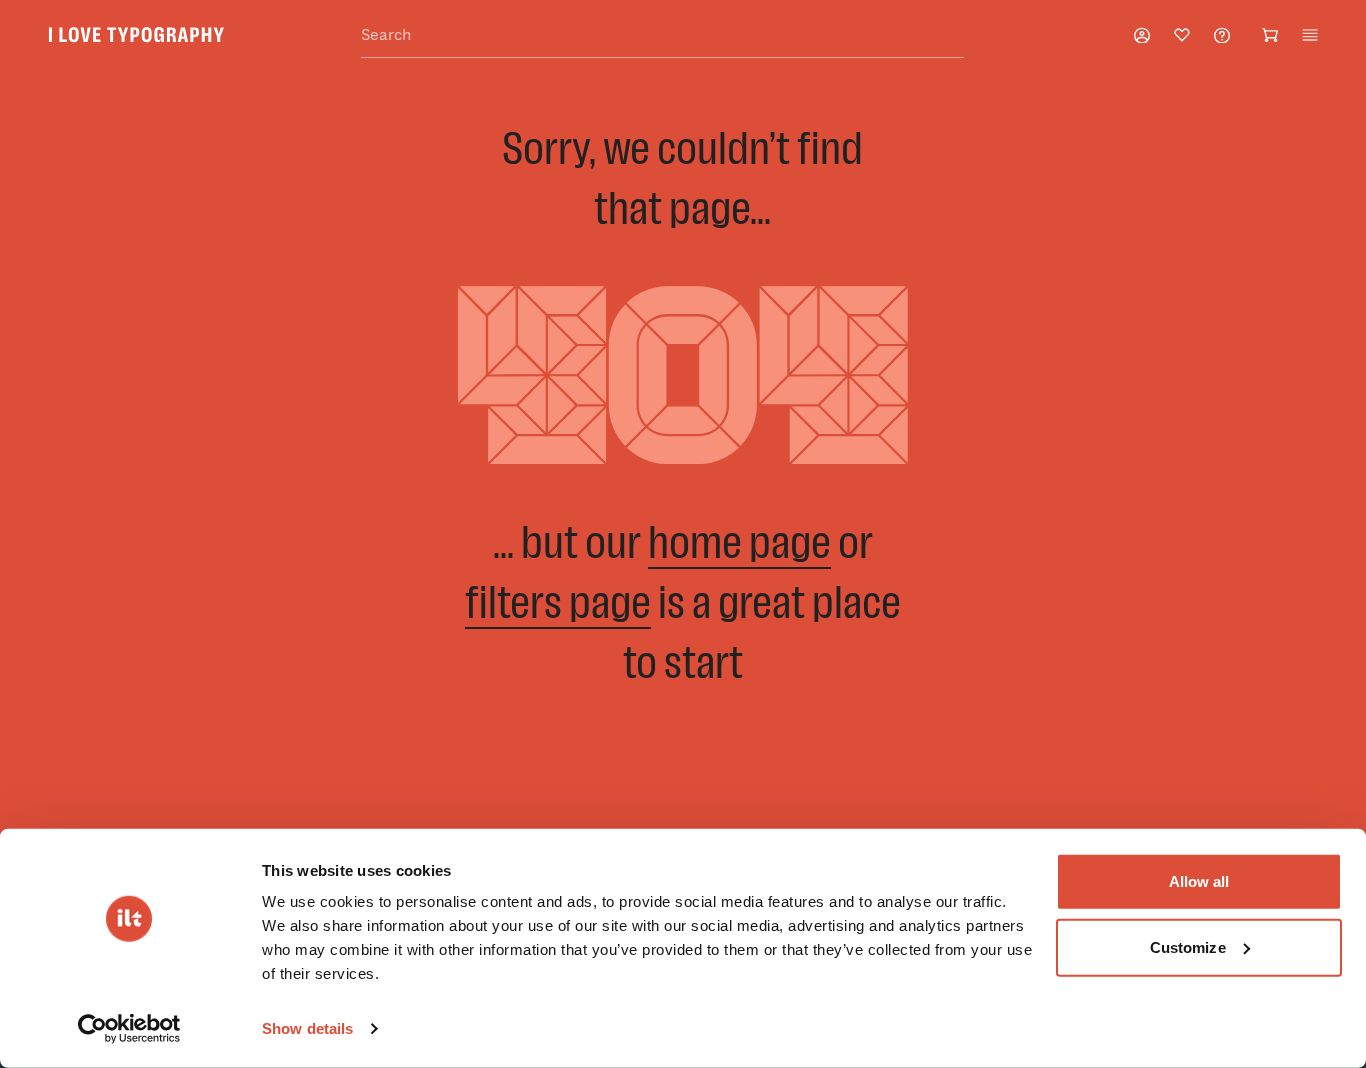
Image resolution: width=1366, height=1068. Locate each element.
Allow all (1199, 881)
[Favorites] (1182, 35)
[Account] (1142, 35)
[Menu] (1310, 35)
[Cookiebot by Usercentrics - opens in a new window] (129, 1029)
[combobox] (662, 35)
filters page (558, 601)
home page (739, 541)
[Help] (1222, 35)
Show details (307, 1028)
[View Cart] (1270, 35)
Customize (1188, 946)
